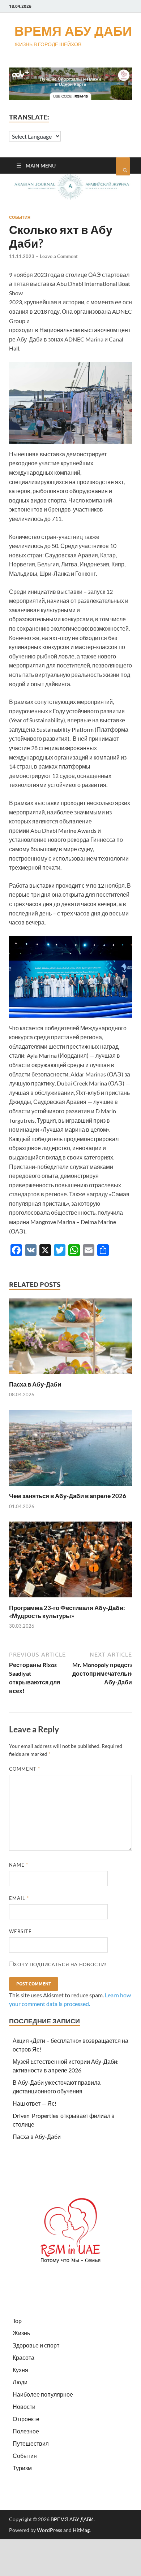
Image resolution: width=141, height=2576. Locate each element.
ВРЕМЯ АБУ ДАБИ (73, 31)
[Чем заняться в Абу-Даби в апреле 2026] (70, 1487)
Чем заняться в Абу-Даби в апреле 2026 (68, 1496)
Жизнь (21, 2333)
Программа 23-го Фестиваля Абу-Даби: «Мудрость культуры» (67, 1612)
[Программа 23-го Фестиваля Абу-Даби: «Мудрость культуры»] (70, 1599)
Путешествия (31, 2443)
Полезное (26, 2431)
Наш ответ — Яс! (35, 2103)
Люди (20, 2382)
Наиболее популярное (43, 2394)
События (20, 217)
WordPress (50, 2530)
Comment (25, 1769)
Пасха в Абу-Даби (35, 1384)
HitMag (81, 2530)
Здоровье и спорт (36, 2345)
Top (17, 2321)
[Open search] (123, 166)
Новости (24, 2407)
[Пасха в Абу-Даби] (70, 1376)
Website (20, 1931)
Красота (23, 2357)
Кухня (20, 2370)
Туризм (22, 2468)
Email (19, 1898)
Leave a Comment (59, 256)
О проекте (26, 2419)
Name (19, 1865)
